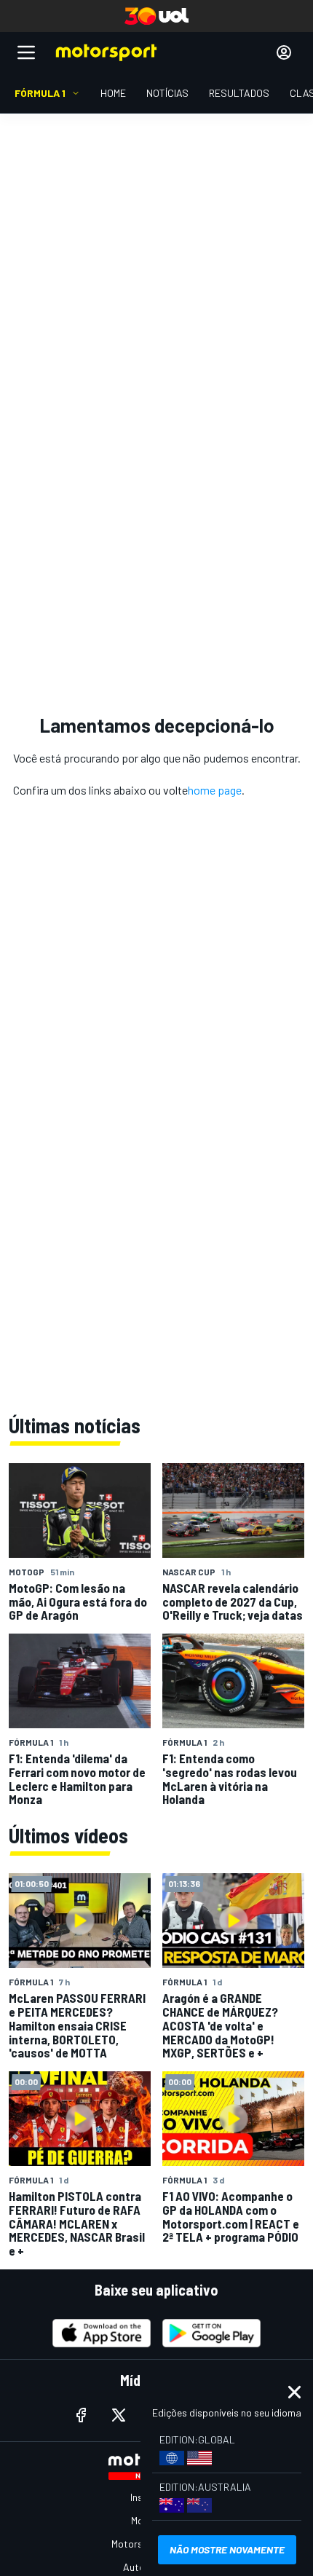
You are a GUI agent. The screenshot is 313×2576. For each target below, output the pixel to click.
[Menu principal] (26, 52)
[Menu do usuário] (284, 52)
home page (215, 790)
